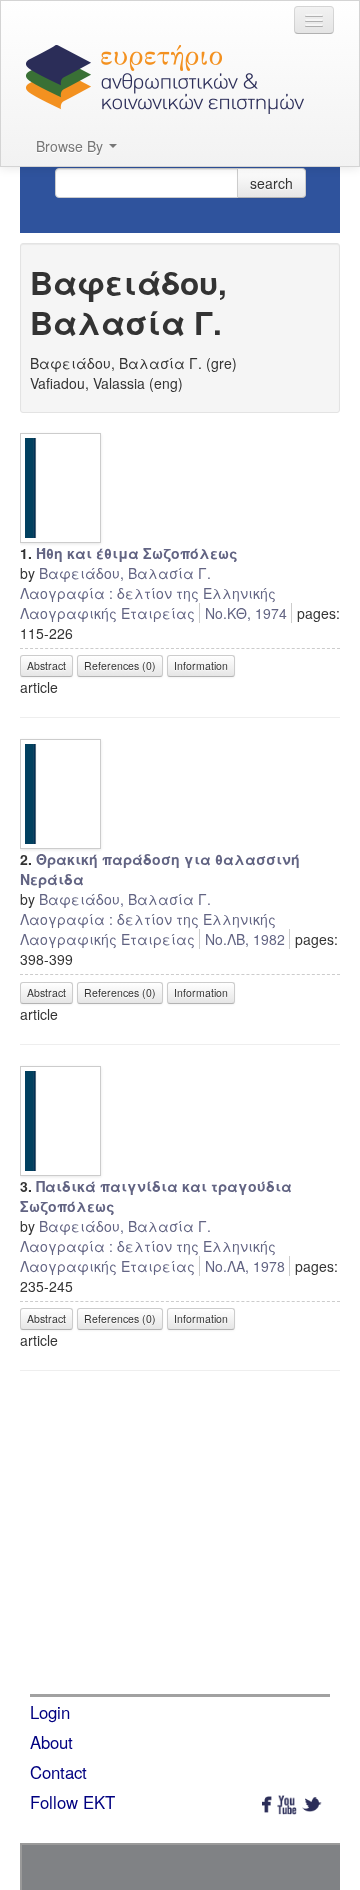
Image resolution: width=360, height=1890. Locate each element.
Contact (58, 1772)
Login (50, 1712)
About (51, 1742)
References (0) (120, 665)
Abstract (46, 665)
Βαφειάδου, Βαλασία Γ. (125, 573)
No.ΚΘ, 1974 (246, 613)
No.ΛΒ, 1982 (245, 939)
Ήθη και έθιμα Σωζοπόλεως (137, 553)
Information (201, 665)
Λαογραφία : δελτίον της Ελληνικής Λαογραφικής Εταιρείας (148, 603)
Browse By (71, 146)
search (271, 183)
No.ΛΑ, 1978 (245, 1266)
